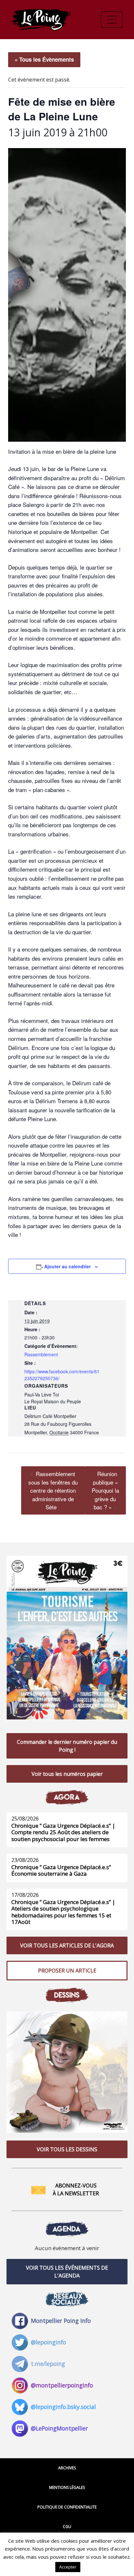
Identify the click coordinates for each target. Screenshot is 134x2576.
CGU (67, 2527)
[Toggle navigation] (112, 20)
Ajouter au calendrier (67, 1266)
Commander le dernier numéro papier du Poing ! (67, 1746)
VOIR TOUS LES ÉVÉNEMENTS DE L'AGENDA (67, 2272)
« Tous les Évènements (44, 59)
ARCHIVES (67, 2468)
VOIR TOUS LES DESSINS (67, 2149)
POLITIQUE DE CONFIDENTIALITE (67, 2507)
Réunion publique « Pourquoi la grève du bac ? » (105, 1490)
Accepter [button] (68, 2567)
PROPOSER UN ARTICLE (67, 1971)
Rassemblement (41, 1354)
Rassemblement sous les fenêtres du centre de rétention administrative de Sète (53, 1490)
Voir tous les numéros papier (67, 1774)
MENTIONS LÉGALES (67, 2487)
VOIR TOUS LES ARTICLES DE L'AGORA (67, 1945)
